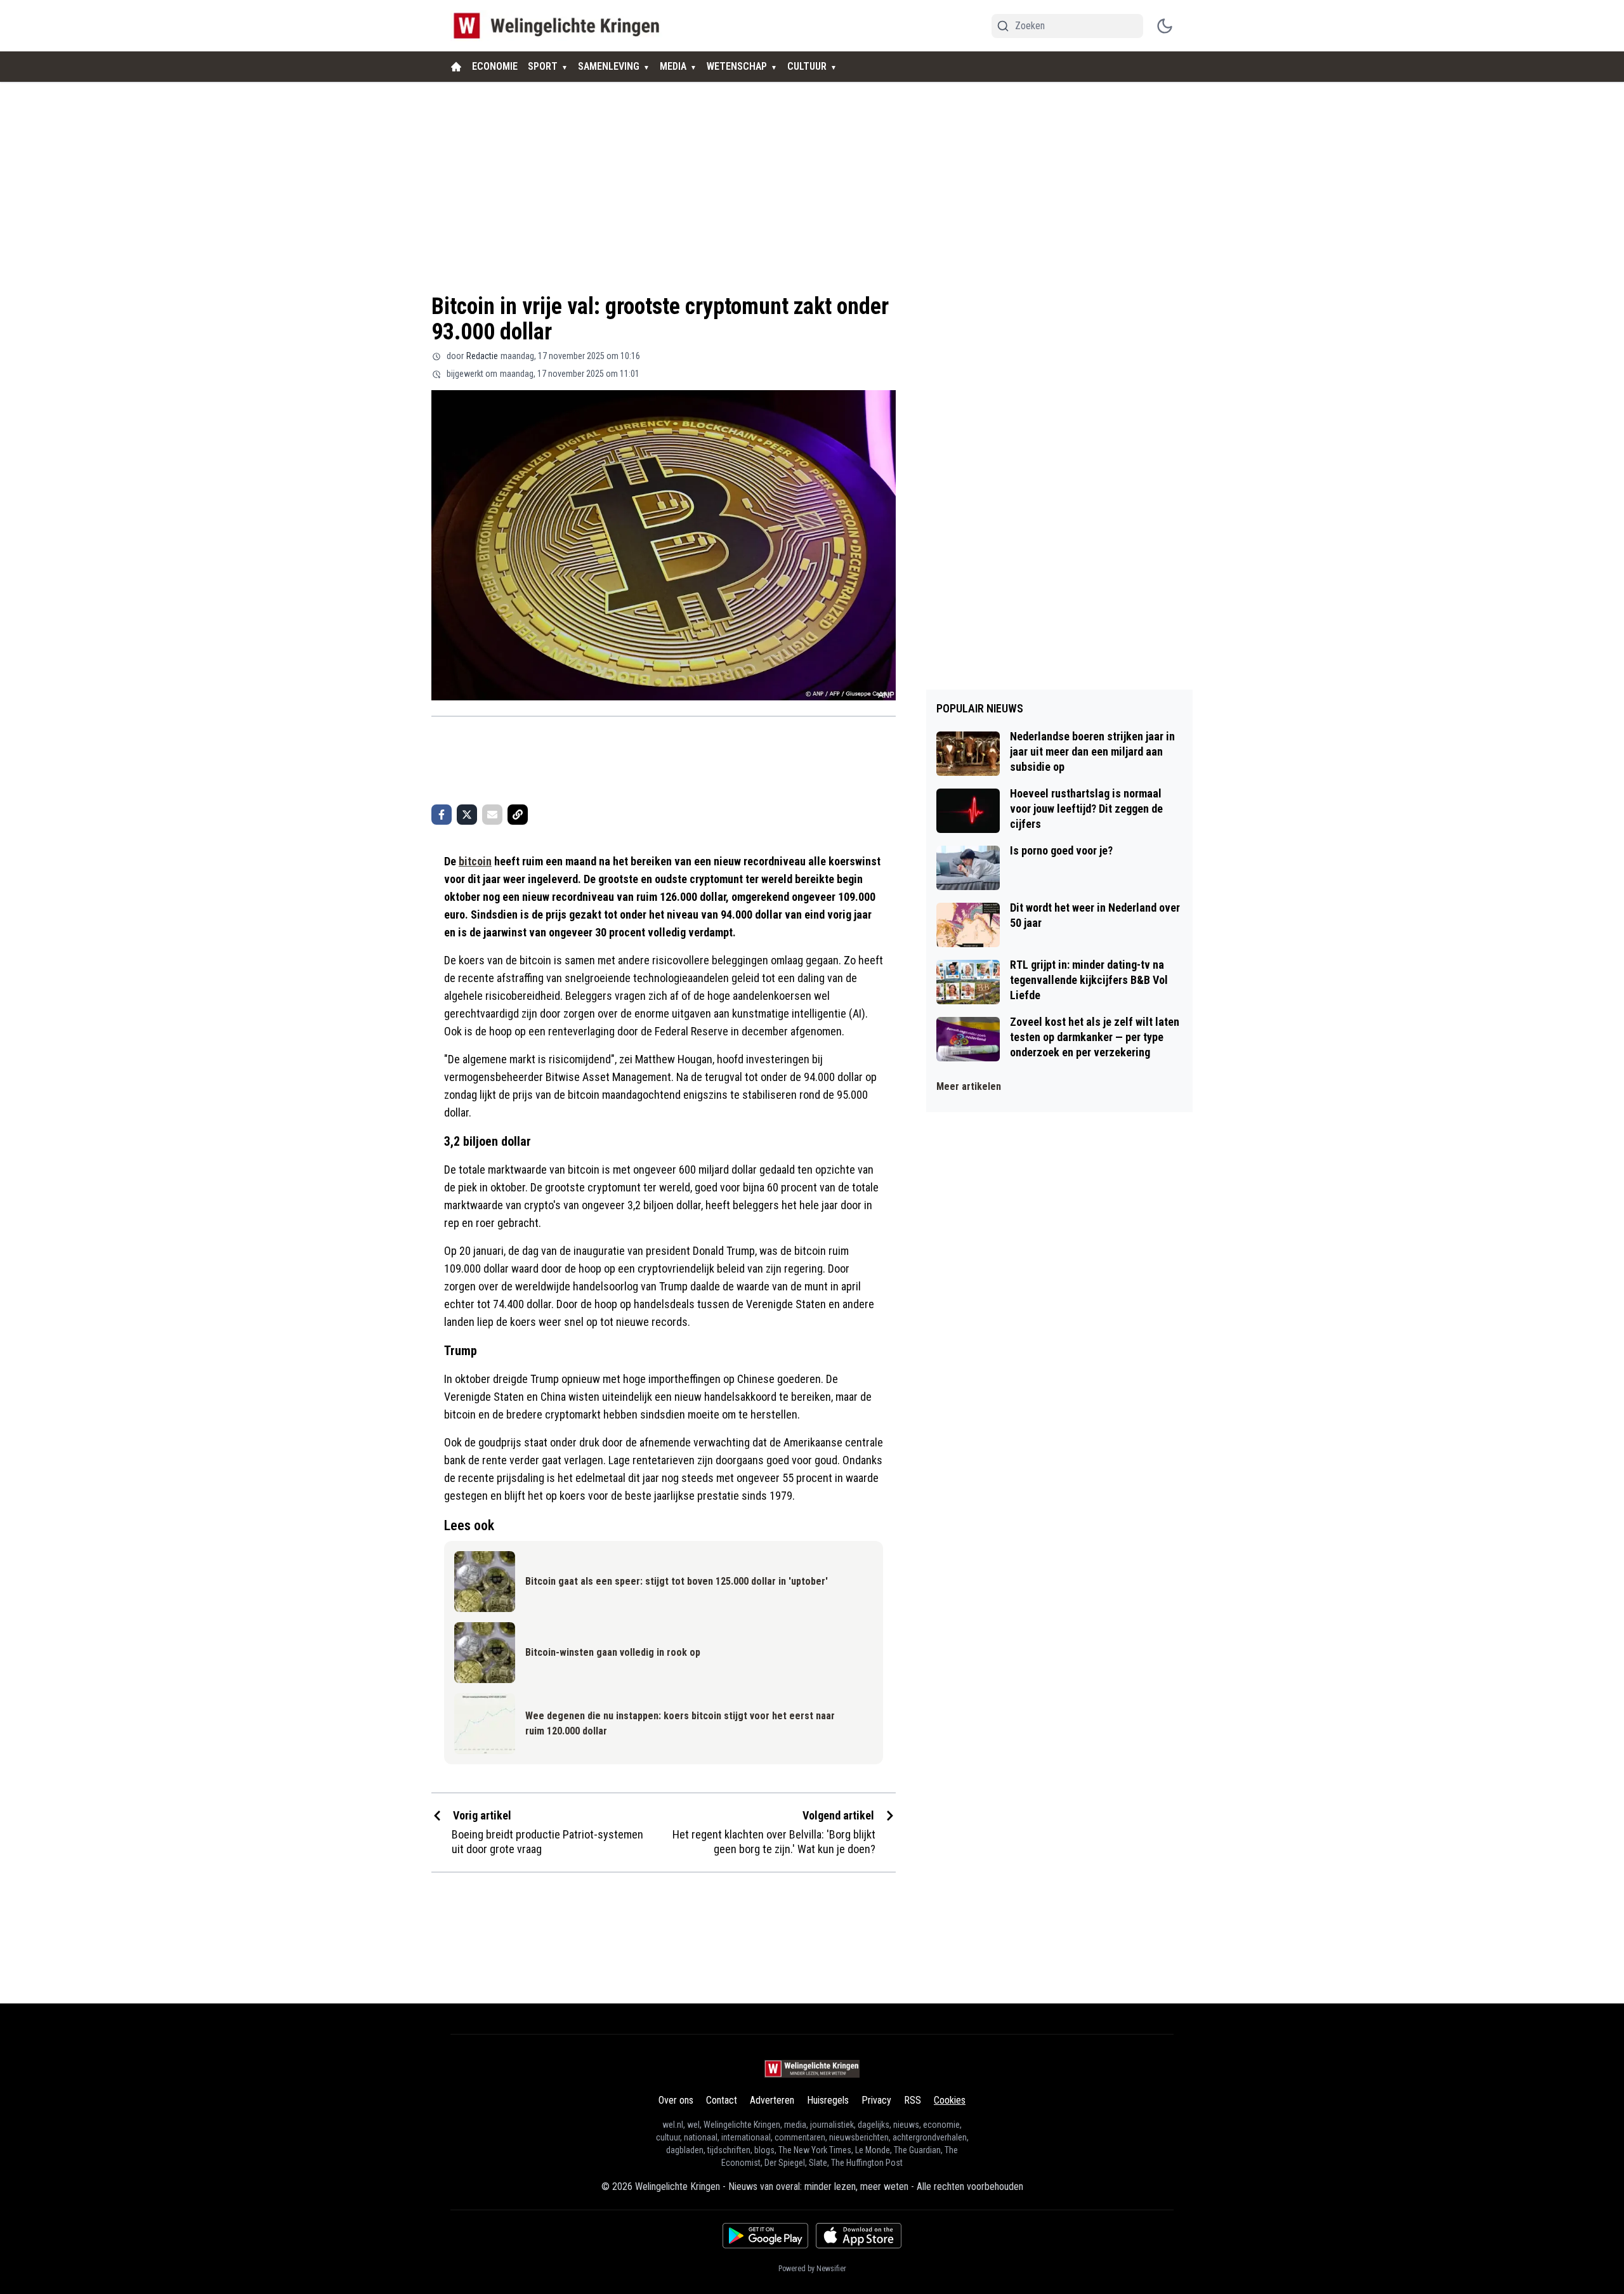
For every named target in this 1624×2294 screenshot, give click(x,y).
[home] (456, 67)
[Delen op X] (467, 815)
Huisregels (828, 2100)
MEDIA (673, 66)
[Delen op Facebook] (442, 815)
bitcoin (475, 861)
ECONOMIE (495, 66)
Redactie (482, 356)
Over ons (676, 2100)
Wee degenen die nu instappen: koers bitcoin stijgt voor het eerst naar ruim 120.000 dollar (680, 1723)
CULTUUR (807, 66)
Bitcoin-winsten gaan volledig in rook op (613, 1652)
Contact (722, 2100)
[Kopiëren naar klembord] (518, 815)
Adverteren (772, 2100)
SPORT (543, 66)
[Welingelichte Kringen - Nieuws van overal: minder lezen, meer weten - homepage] (560, 26)
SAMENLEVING (609, 66)
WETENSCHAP (737, 66)
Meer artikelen (969, 1086)
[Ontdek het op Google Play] (765, 2236)
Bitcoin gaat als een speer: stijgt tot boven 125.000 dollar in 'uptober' (677, 1581)
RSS (913, 2100)
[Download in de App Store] (859, 2236)
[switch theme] (1165, 26)
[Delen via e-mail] (492, 815)
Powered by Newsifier (812, 2269)
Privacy (876, 2100)
